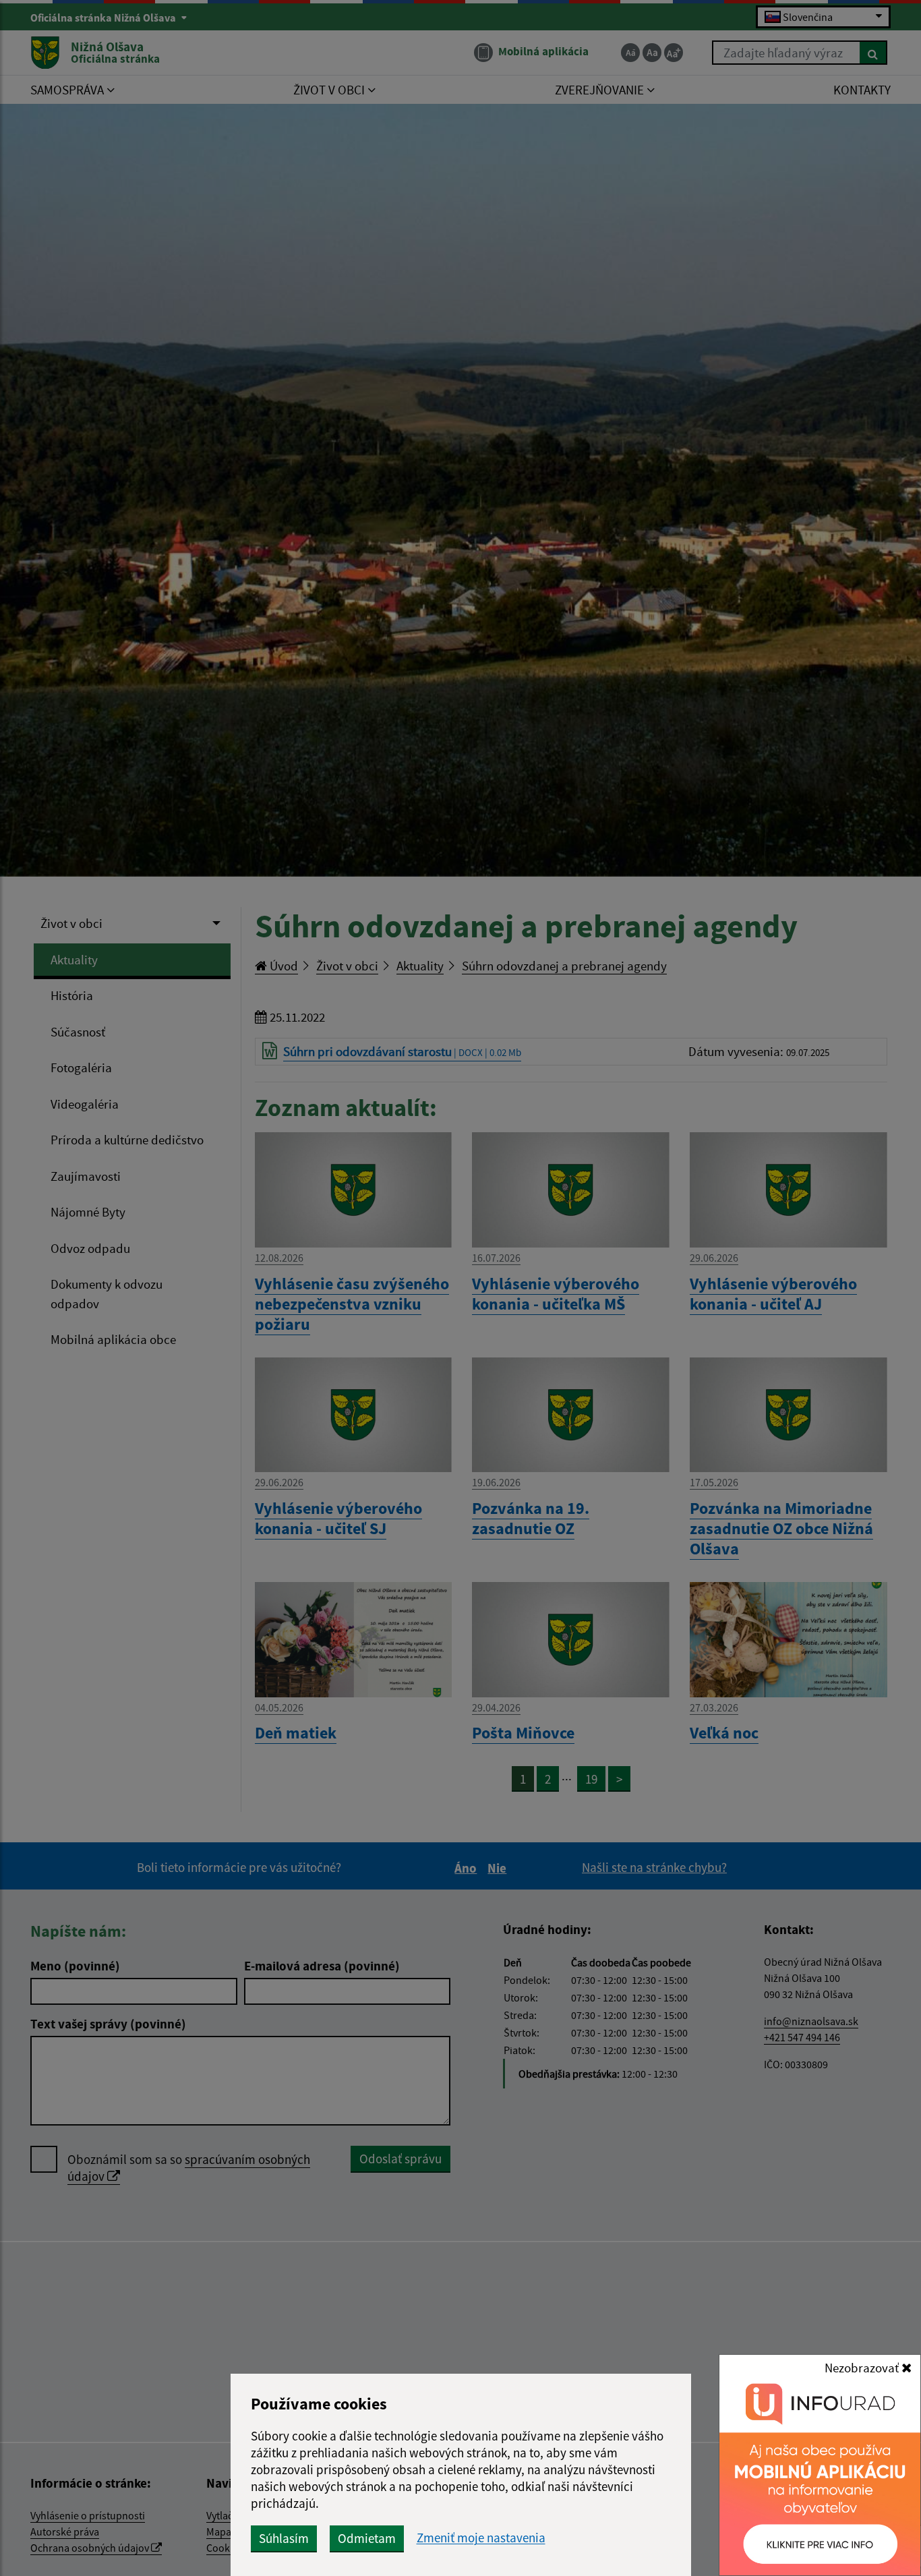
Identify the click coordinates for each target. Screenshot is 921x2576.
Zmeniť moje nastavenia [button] (481, 2538)
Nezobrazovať (863, 2368)
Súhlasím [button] (284, 2538)
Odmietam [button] (367, 2538)
